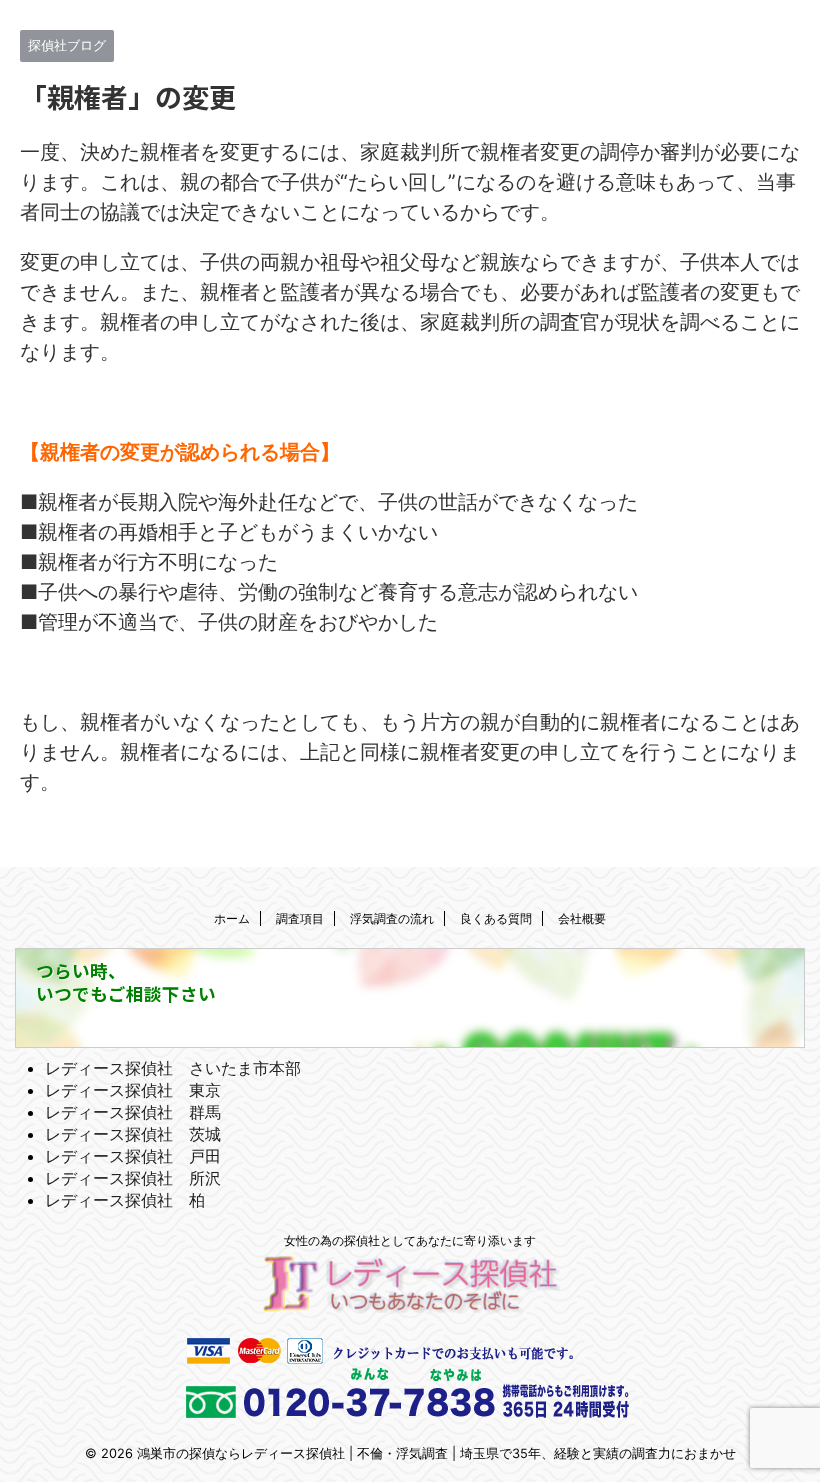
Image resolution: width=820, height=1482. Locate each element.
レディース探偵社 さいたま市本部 (173, 1068)
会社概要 (582, 918)
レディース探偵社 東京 (133, 1090)
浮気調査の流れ (392, 918)
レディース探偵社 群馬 (133, 1112)
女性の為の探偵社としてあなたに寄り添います (410, 1240)
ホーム (232, 918)
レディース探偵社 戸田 (133, 1156)
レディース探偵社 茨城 (133, 1134)
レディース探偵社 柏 (125, 1200)
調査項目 (300, 918)
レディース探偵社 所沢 (133, 1178)
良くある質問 (496, 918)
